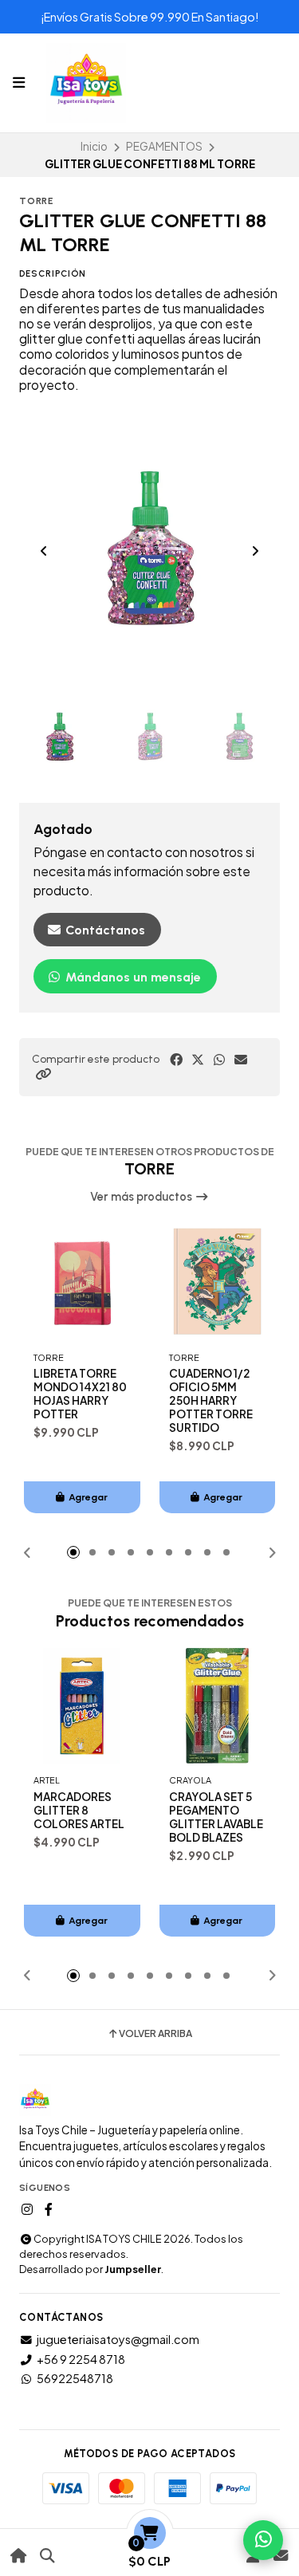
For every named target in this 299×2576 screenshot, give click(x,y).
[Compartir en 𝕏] (198, 1060)
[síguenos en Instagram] (27, 2209)
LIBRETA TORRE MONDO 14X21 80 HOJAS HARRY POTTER (80, 1394)
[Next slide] (255, 551)
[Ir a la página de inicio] (19, 2556)
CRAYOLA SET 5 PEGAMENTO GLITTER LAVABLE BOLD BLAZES (216, 1817)
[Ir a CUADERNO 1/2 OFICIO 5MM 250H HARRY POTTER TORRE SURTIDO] (218, 1283)
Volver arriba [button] (155, 2034)
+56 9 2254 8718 (81, 2359)
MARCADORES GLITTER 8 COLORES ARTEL (79, 1810)
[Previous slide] (44, 551)
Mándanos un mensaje (132, 977)
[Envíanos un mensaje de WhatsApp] (263, 2540)
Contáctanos (104, 930)
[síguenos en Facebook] (49, 2209)
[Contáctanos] (280, 2556)
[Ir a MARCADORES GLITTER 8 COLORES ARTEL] (82, 1706)
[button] (43, 1074)
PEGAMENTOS (164, 146)
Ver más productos (142, 1197)
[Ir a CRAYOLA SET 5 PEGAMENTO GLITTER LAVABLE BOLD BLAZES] (218, 1706)
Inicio (94, 146)
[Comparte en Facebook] (176, 1060)
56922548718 (75, 2378)
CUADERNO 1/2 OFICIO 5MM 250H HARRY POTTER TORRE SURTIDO (211, 1400)
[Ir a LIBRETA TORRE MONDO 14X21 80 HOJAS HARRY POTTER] (82, 1283)
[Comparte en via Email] (241, 1060)
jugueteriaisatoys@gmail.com (118, 2339)
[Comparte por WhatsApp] (219, 1060)
